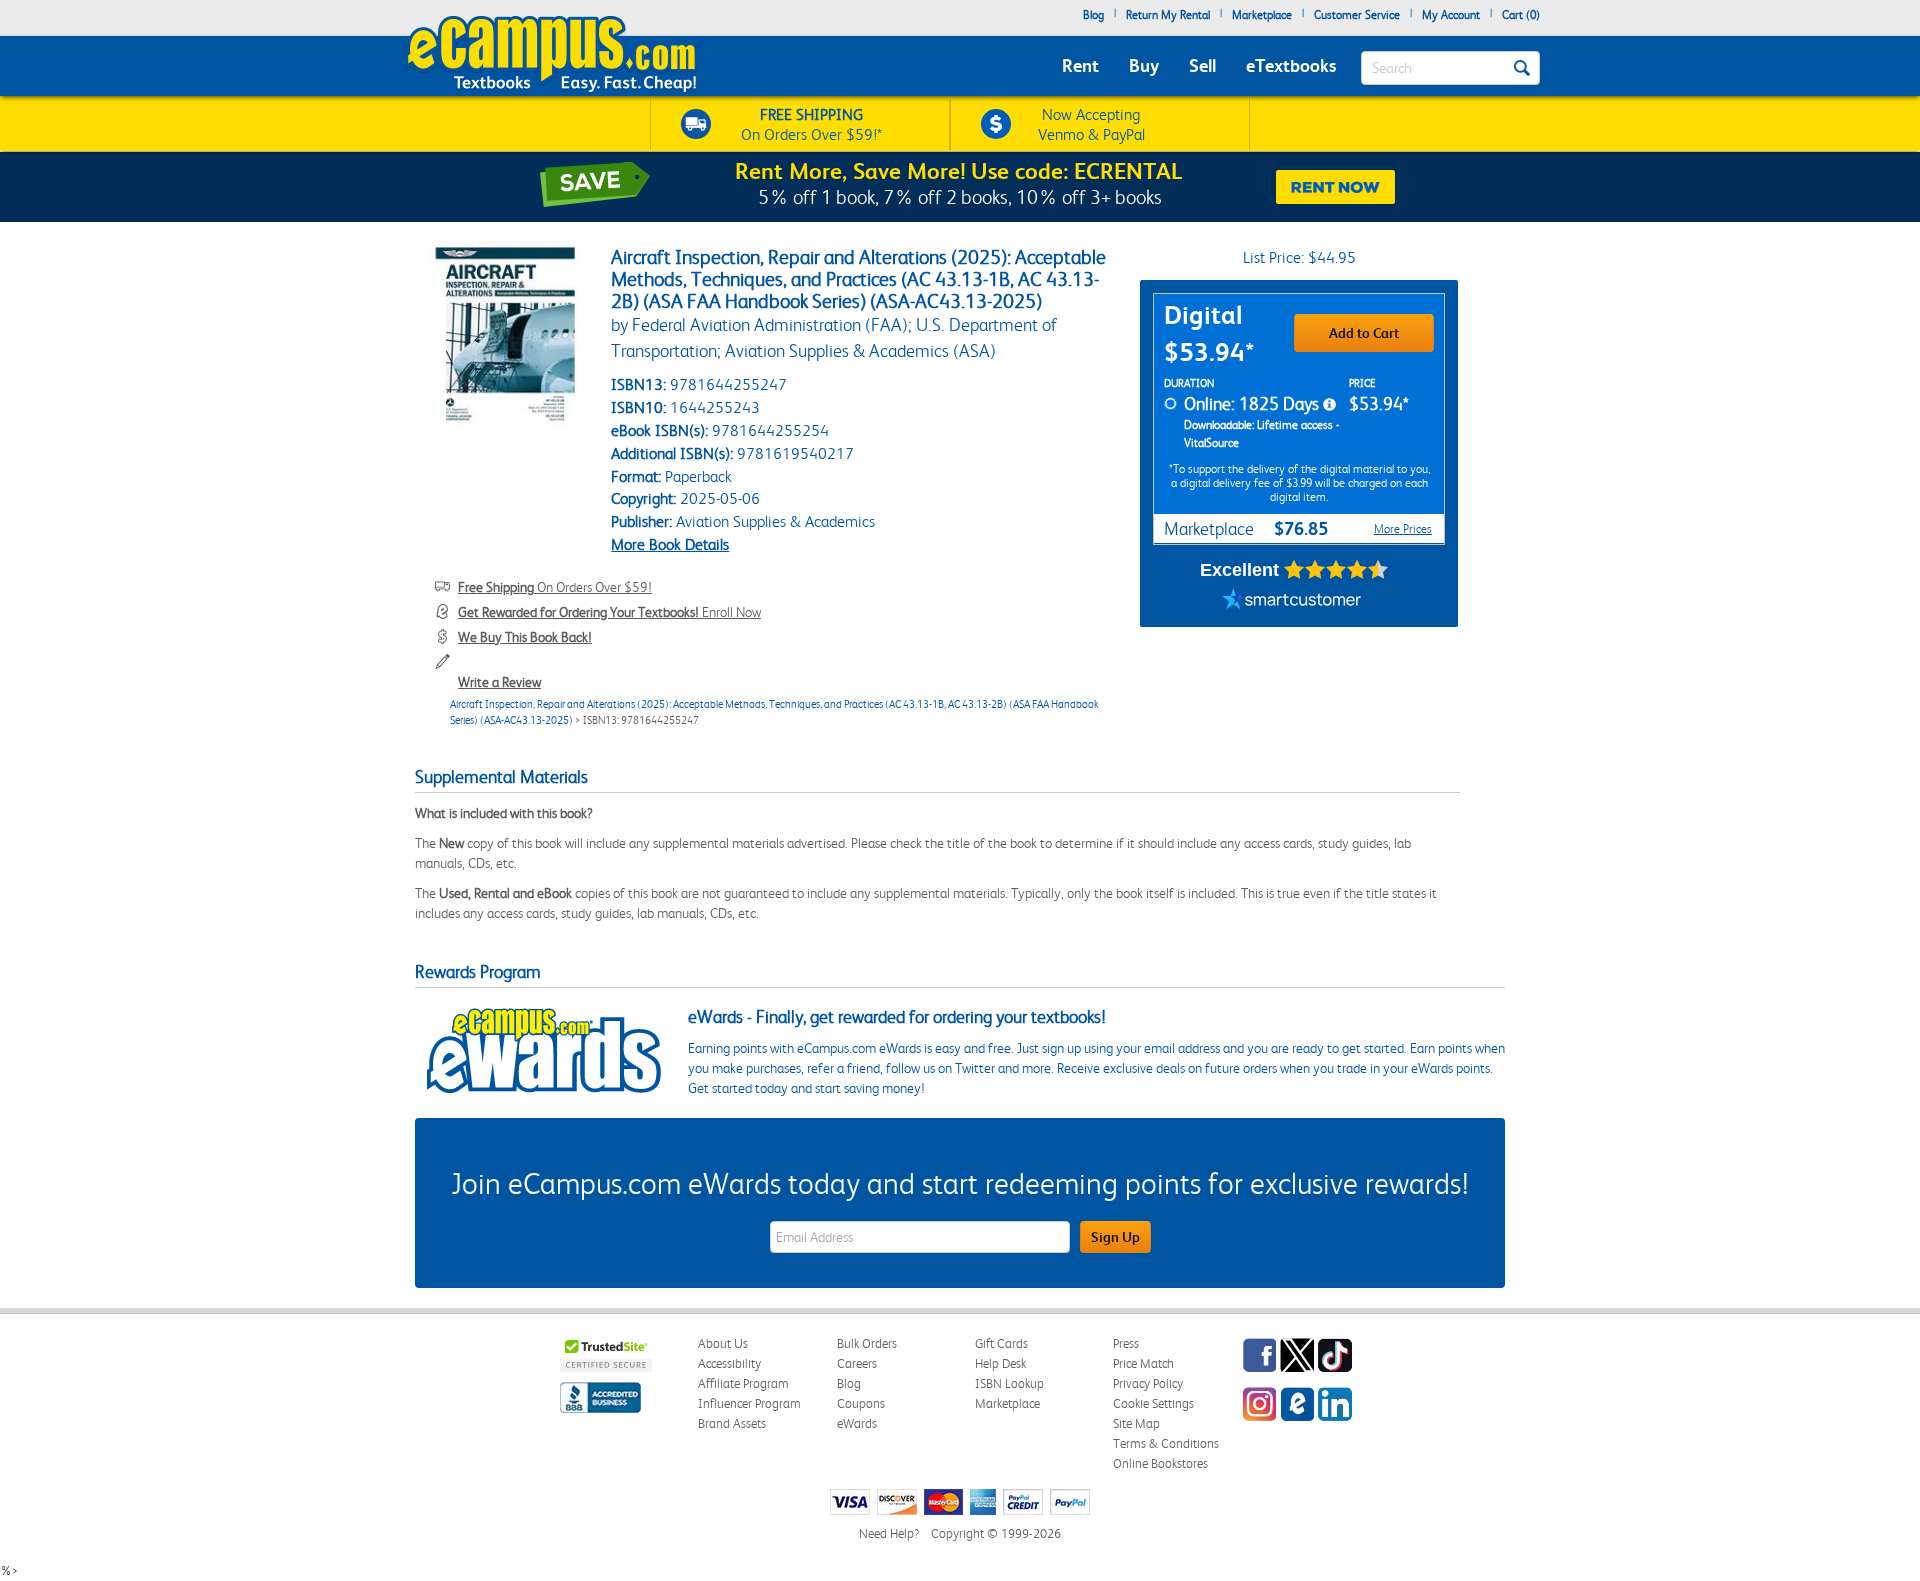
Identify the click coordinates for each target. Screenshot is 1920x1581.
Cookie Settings (1153, 1403)
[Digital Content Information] (1329, 405)
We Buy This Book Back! (525, 637)
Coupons (861, 1403)
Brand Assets (732, 1423)
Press (1126, 1343)
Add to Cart (1364, 333)
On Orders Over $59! (555, 587)
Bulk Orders (867, 1343)
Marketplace (1262, 15)
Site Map (1136, 1423)
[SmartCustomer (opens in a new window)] (1292, 602)
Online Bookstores (1160, 1463)
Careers (857, 1363)
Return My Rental (1168, 15)
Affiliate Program (743, 1383)
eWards (857, 1423)
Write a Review (499, 682)
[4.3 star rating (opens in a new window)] (1336, 570)
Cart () (1521, 15)
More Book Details (670, 544)
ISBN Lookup (1009, 1383)
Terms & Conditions (1166, 1443)
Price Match (1143, 1363)
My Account (1451, 15)
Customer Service (1357, 15)
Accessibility (729, 1363)
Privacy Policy (1148, 1383)
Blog (1093, 15)
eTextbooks (1291, 65)
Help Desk (1000, 1363)
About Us (723, 1343)
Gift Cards (1001, 1343)
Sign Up (1115, 1237)
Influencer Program (749, 1403)
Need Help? (889, 1533)
